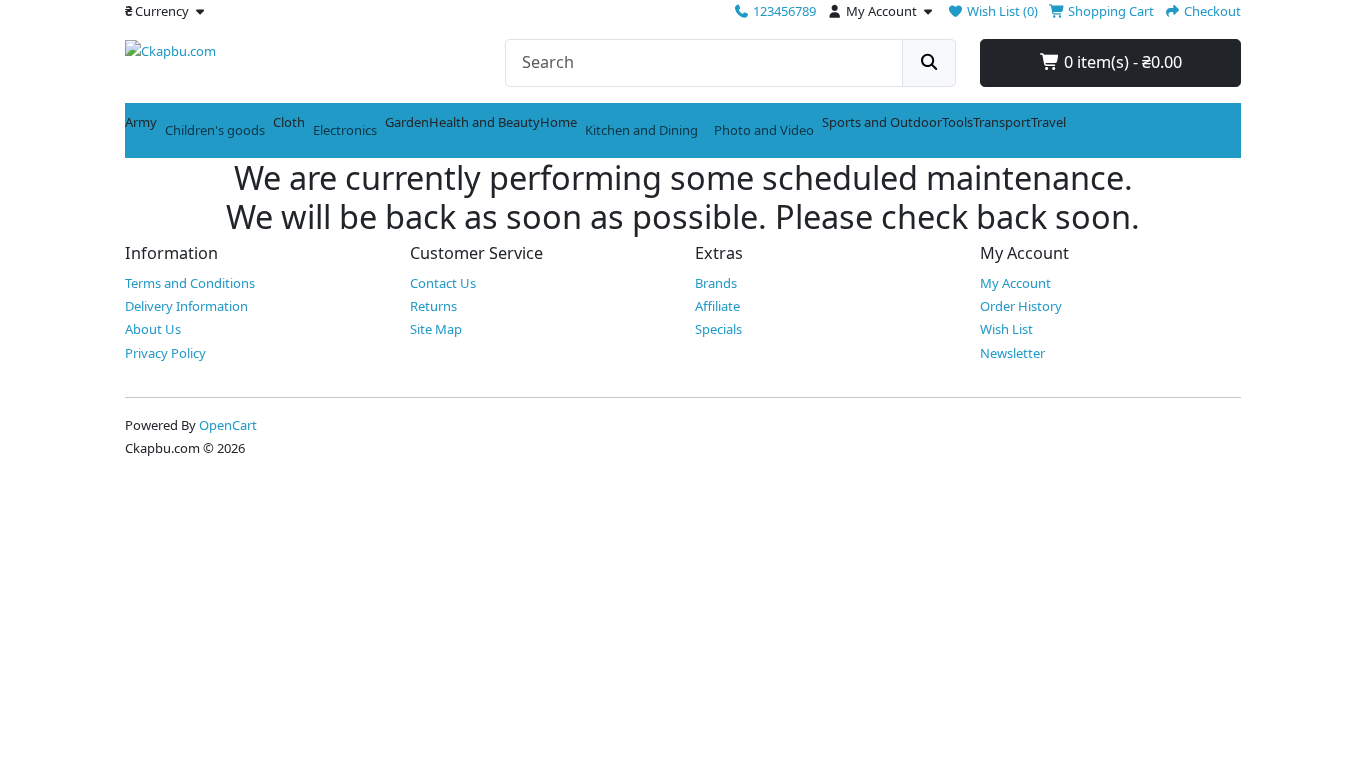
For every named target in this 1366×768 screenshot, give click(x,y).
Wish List (1006, 329)
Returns (433, 306)
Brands (716, 283)
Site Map (436, 329)
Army (141, 122)
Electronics (345, 130)
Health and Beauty (484, 122)
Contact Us (443, 283)
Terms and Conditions (190, 283)
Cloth (289, 122)
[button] (166, 11)
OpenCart (228, 425)
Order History (1021, 306)
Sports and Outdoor (882, 122)
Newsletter (1012, 353)
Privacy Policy (165, 353)
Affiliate (717, 306)
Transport (1002, 122)
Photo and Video (764, 130)
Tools (957, 122)
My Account (1015, 283)
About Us (153, 329)
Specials (718, 329)
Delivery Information (186, 306)
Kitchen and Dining (641, 130)
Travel (1048, 122)
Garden (407, 122)
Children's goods (215, 130)
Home (558, 122)
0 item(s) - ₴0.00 (1121, 62)
